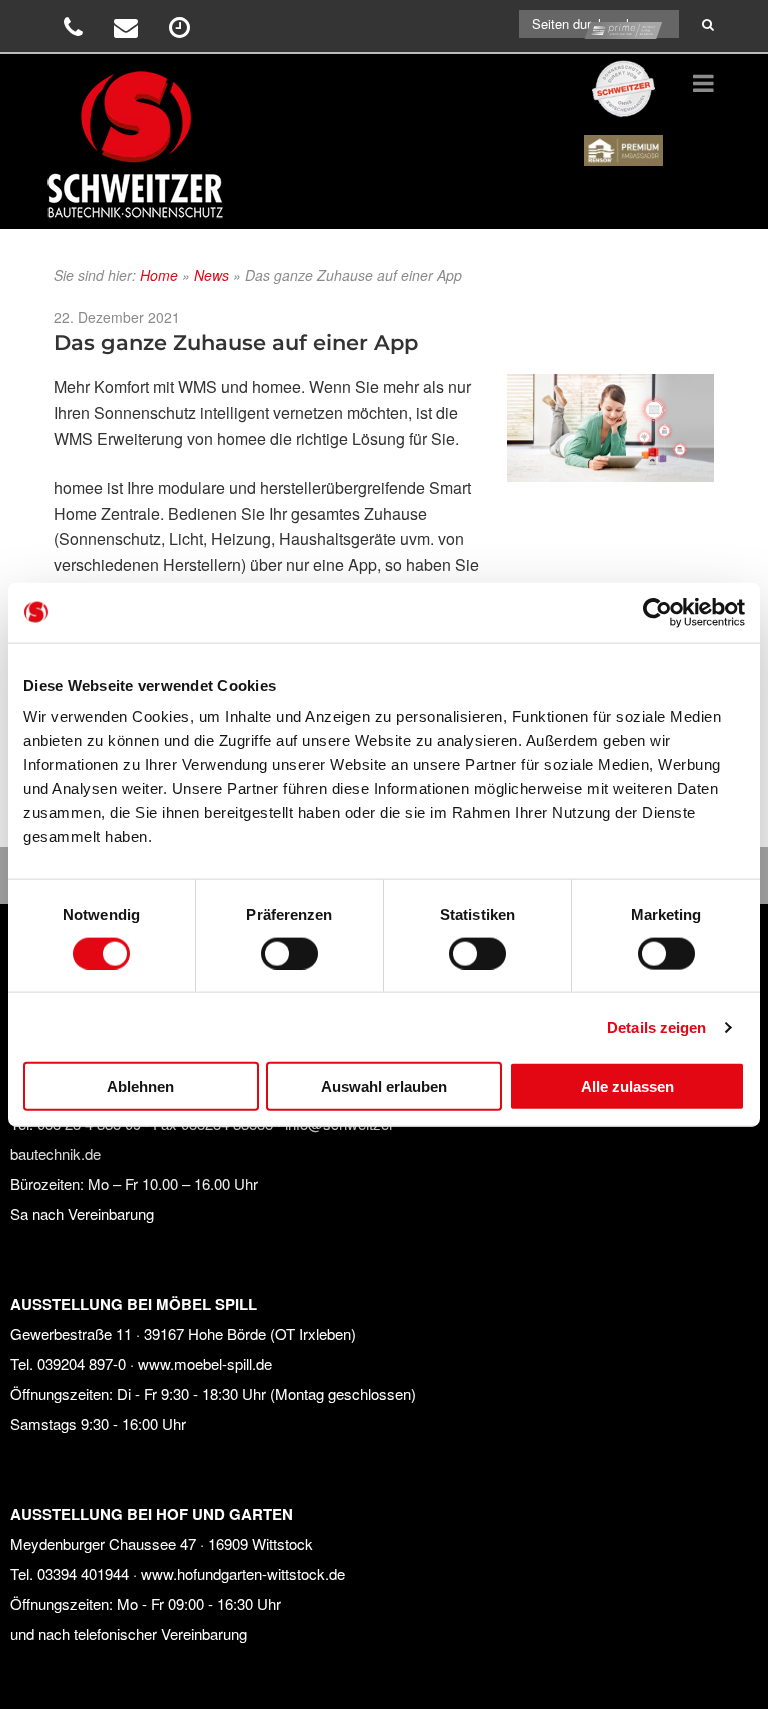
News (211, 275)
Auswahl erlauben (384, 1086)
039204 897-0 (81, 1363)
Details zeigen (656, 1026)
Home (159, 275)
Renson (624, 132)
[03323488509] (76, 30)
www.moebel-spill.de (205, 1363)
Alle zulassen (627, 1086)
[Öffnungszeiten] (182, 30)
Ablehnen (140, 1086)
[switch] (289, 953)
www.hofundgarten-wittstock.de (243, 1573)
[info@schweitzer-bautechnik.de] (128, 30)
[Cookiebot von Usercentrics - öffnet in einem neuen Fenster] (657, 612)
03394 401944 (83, 1573)
